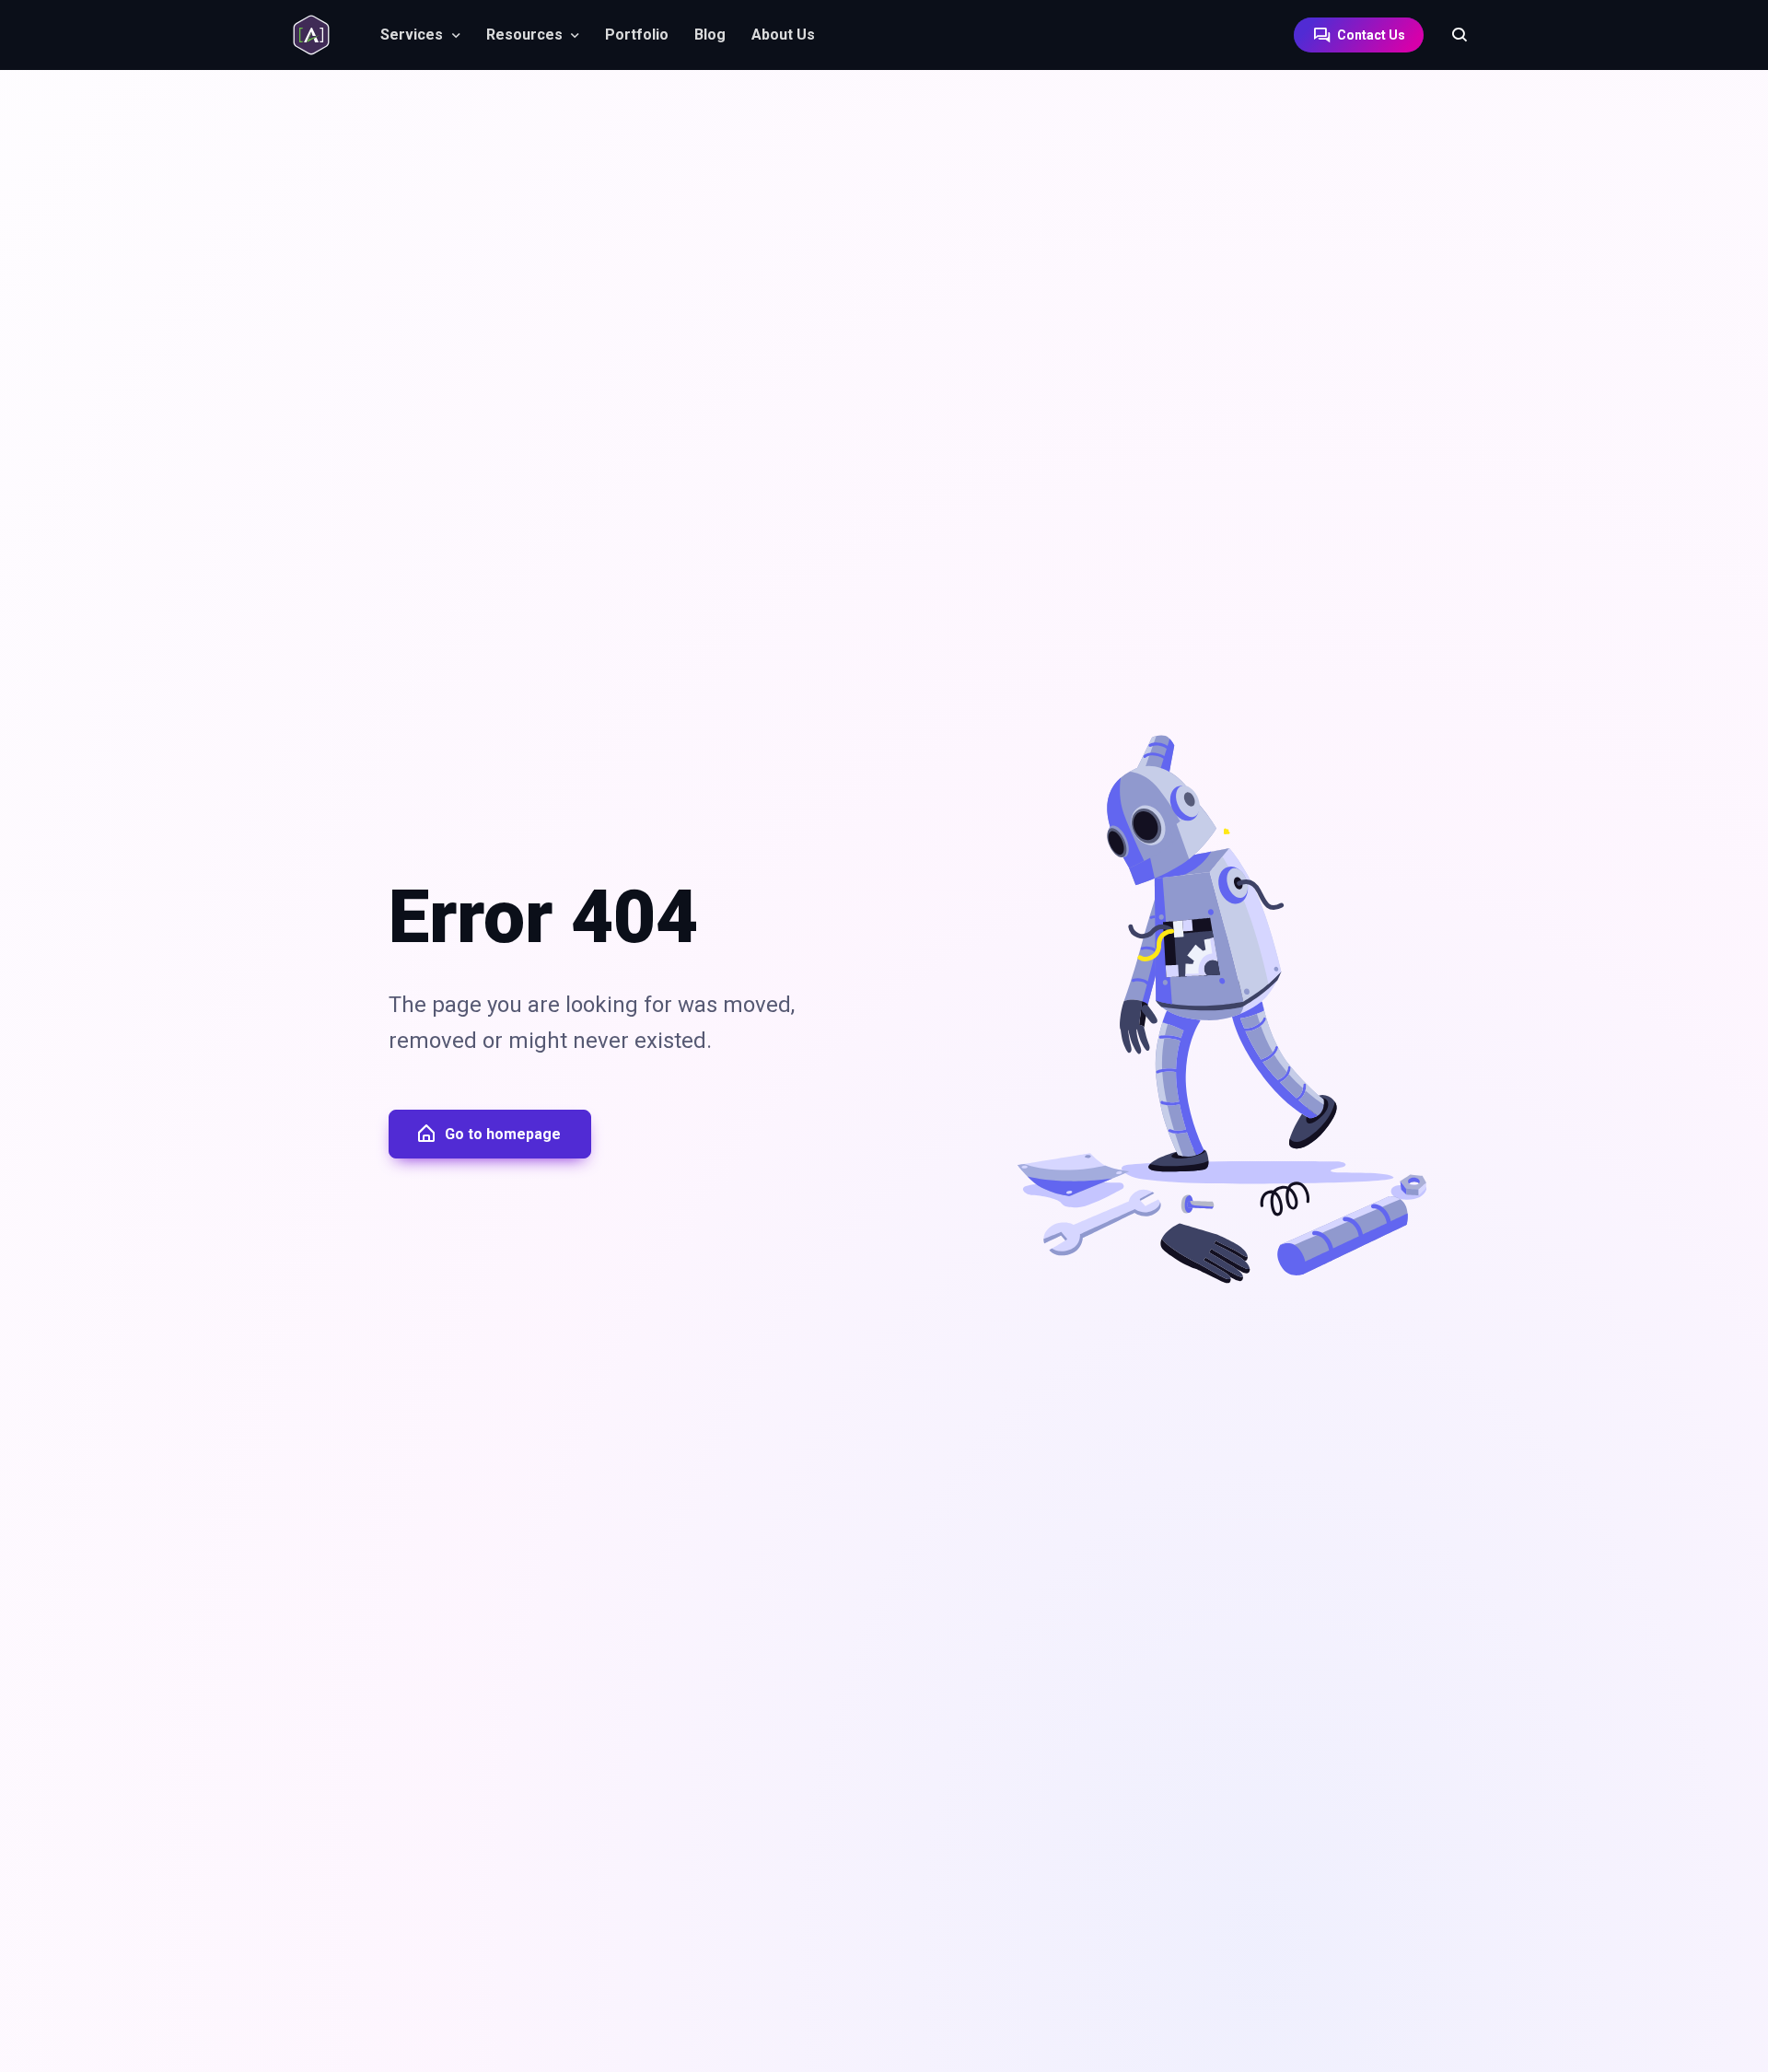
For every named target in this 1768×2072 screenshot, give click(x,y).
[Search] (1450, 35)
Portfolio (637, 35)
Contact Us (1370, 35)
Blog (710, 35)
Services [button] (412, 35)
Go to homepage (503, 1134)
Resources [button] (524, 35)
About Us (783, 35)
